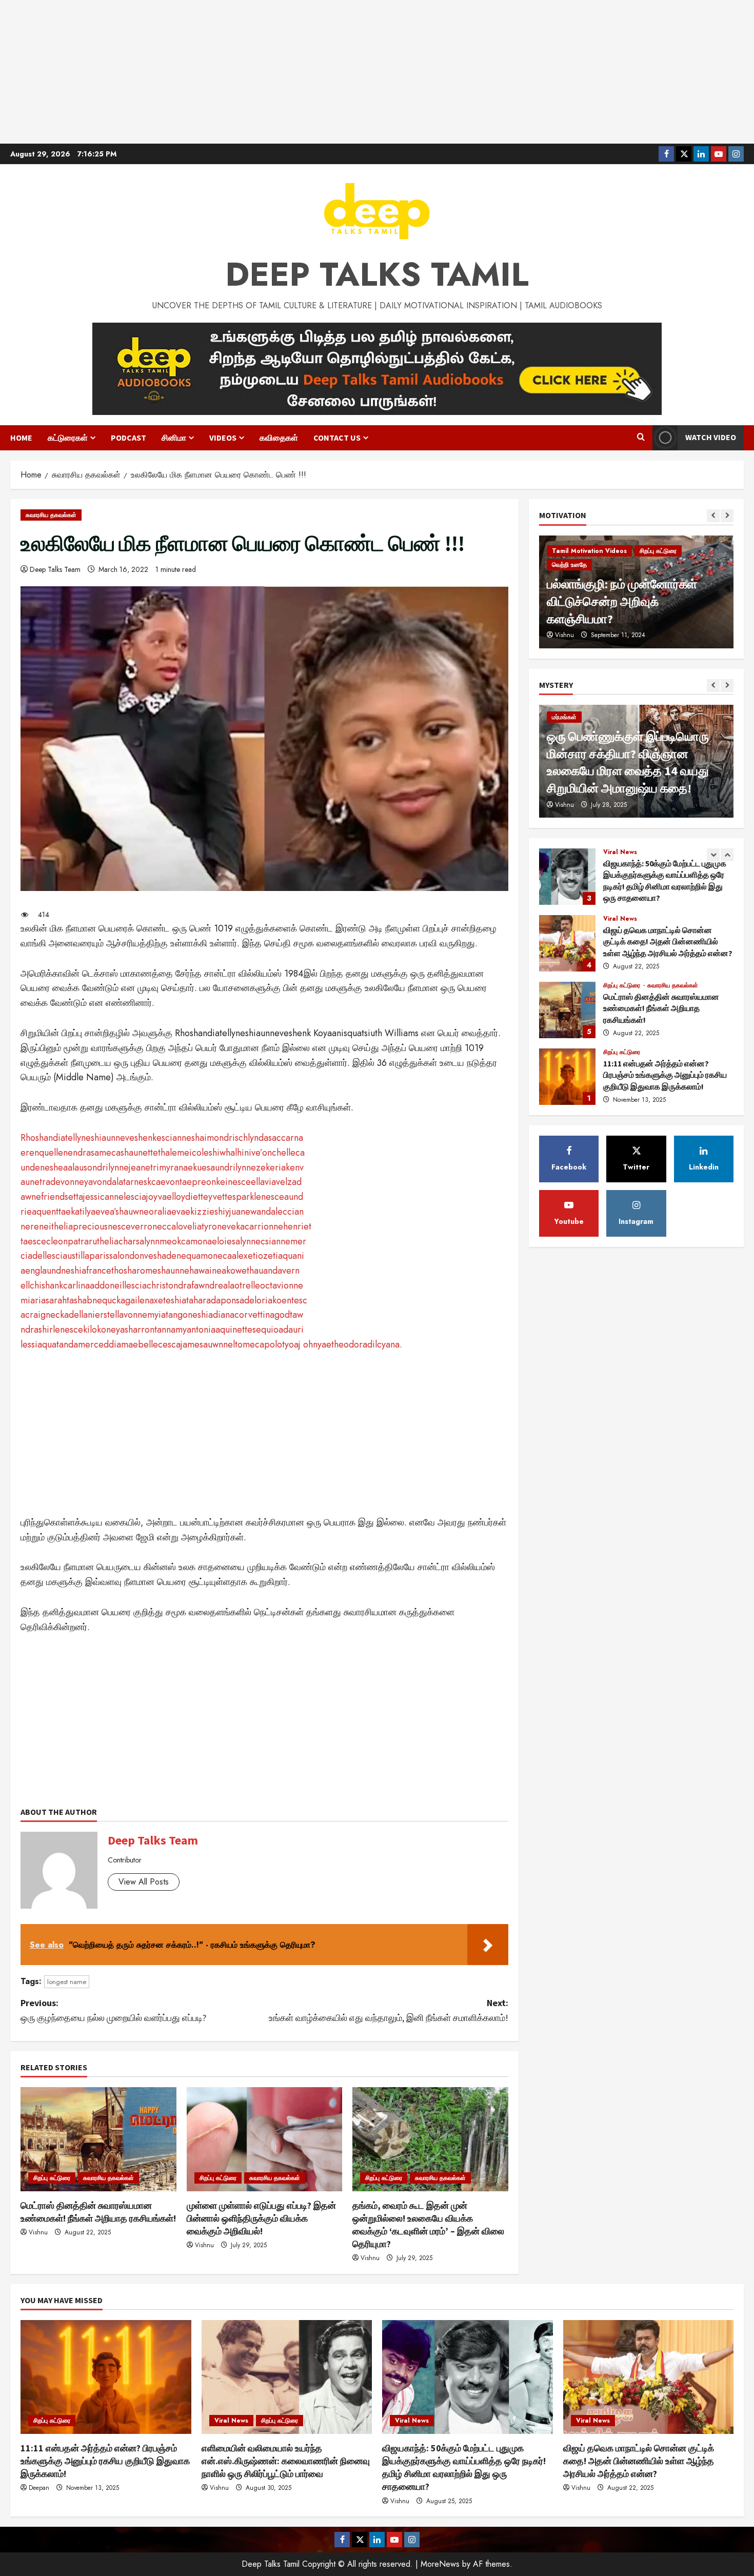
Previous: (113, 2010)
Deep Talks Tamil (377, 274)
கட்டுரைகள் (68, 438)
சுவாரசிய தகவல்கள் (51, 515)
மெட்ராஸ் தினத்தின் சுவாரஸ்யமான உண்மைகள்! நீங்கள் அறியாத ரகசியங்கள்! (567, 943)
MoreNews (440, 2564)
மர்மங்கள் (564, 717)
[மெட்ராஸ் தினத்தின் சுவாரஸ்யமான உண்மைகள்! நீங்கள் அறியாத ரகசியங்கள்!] (98, 2139)
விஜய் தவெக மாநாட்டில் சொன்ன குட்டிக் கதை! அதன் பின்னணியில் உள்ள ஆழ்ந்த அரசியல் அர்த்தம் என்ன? (567, 877)
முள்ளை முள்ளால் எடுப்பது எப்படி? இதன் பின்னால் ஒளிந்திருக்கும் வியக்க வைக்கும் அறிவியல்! (261, 2218)
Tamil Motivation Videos (589, 582)
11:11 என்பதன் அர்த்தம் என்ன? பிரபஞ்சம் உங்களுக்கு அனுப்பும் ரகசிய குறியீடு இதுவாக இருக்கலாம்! (567, 1010)
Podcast (128, 438)
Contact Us (337, 438)
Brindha (565, 635)
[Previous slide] (713, 516)
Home (21, 438)
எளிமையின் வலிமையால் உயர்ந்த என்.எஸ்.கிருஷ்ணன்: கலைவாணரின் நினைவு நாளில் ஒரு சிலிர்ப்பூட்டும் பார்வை (567, 1077)
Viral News (620, 852)
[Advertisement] (377, 72)
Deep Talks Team (55, 569)
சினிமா (174, 438)
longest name (67, 1982)
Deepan (39, 2488)
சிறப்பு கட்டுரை (52, 2178)
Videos (223, 438)
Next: (389, 2010)
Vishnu (38, 2232)
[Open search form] (641, 438)
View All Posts (144, 1882)
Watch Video (711, 437)
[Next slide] (727, 516)
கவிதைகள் (279, 438)
